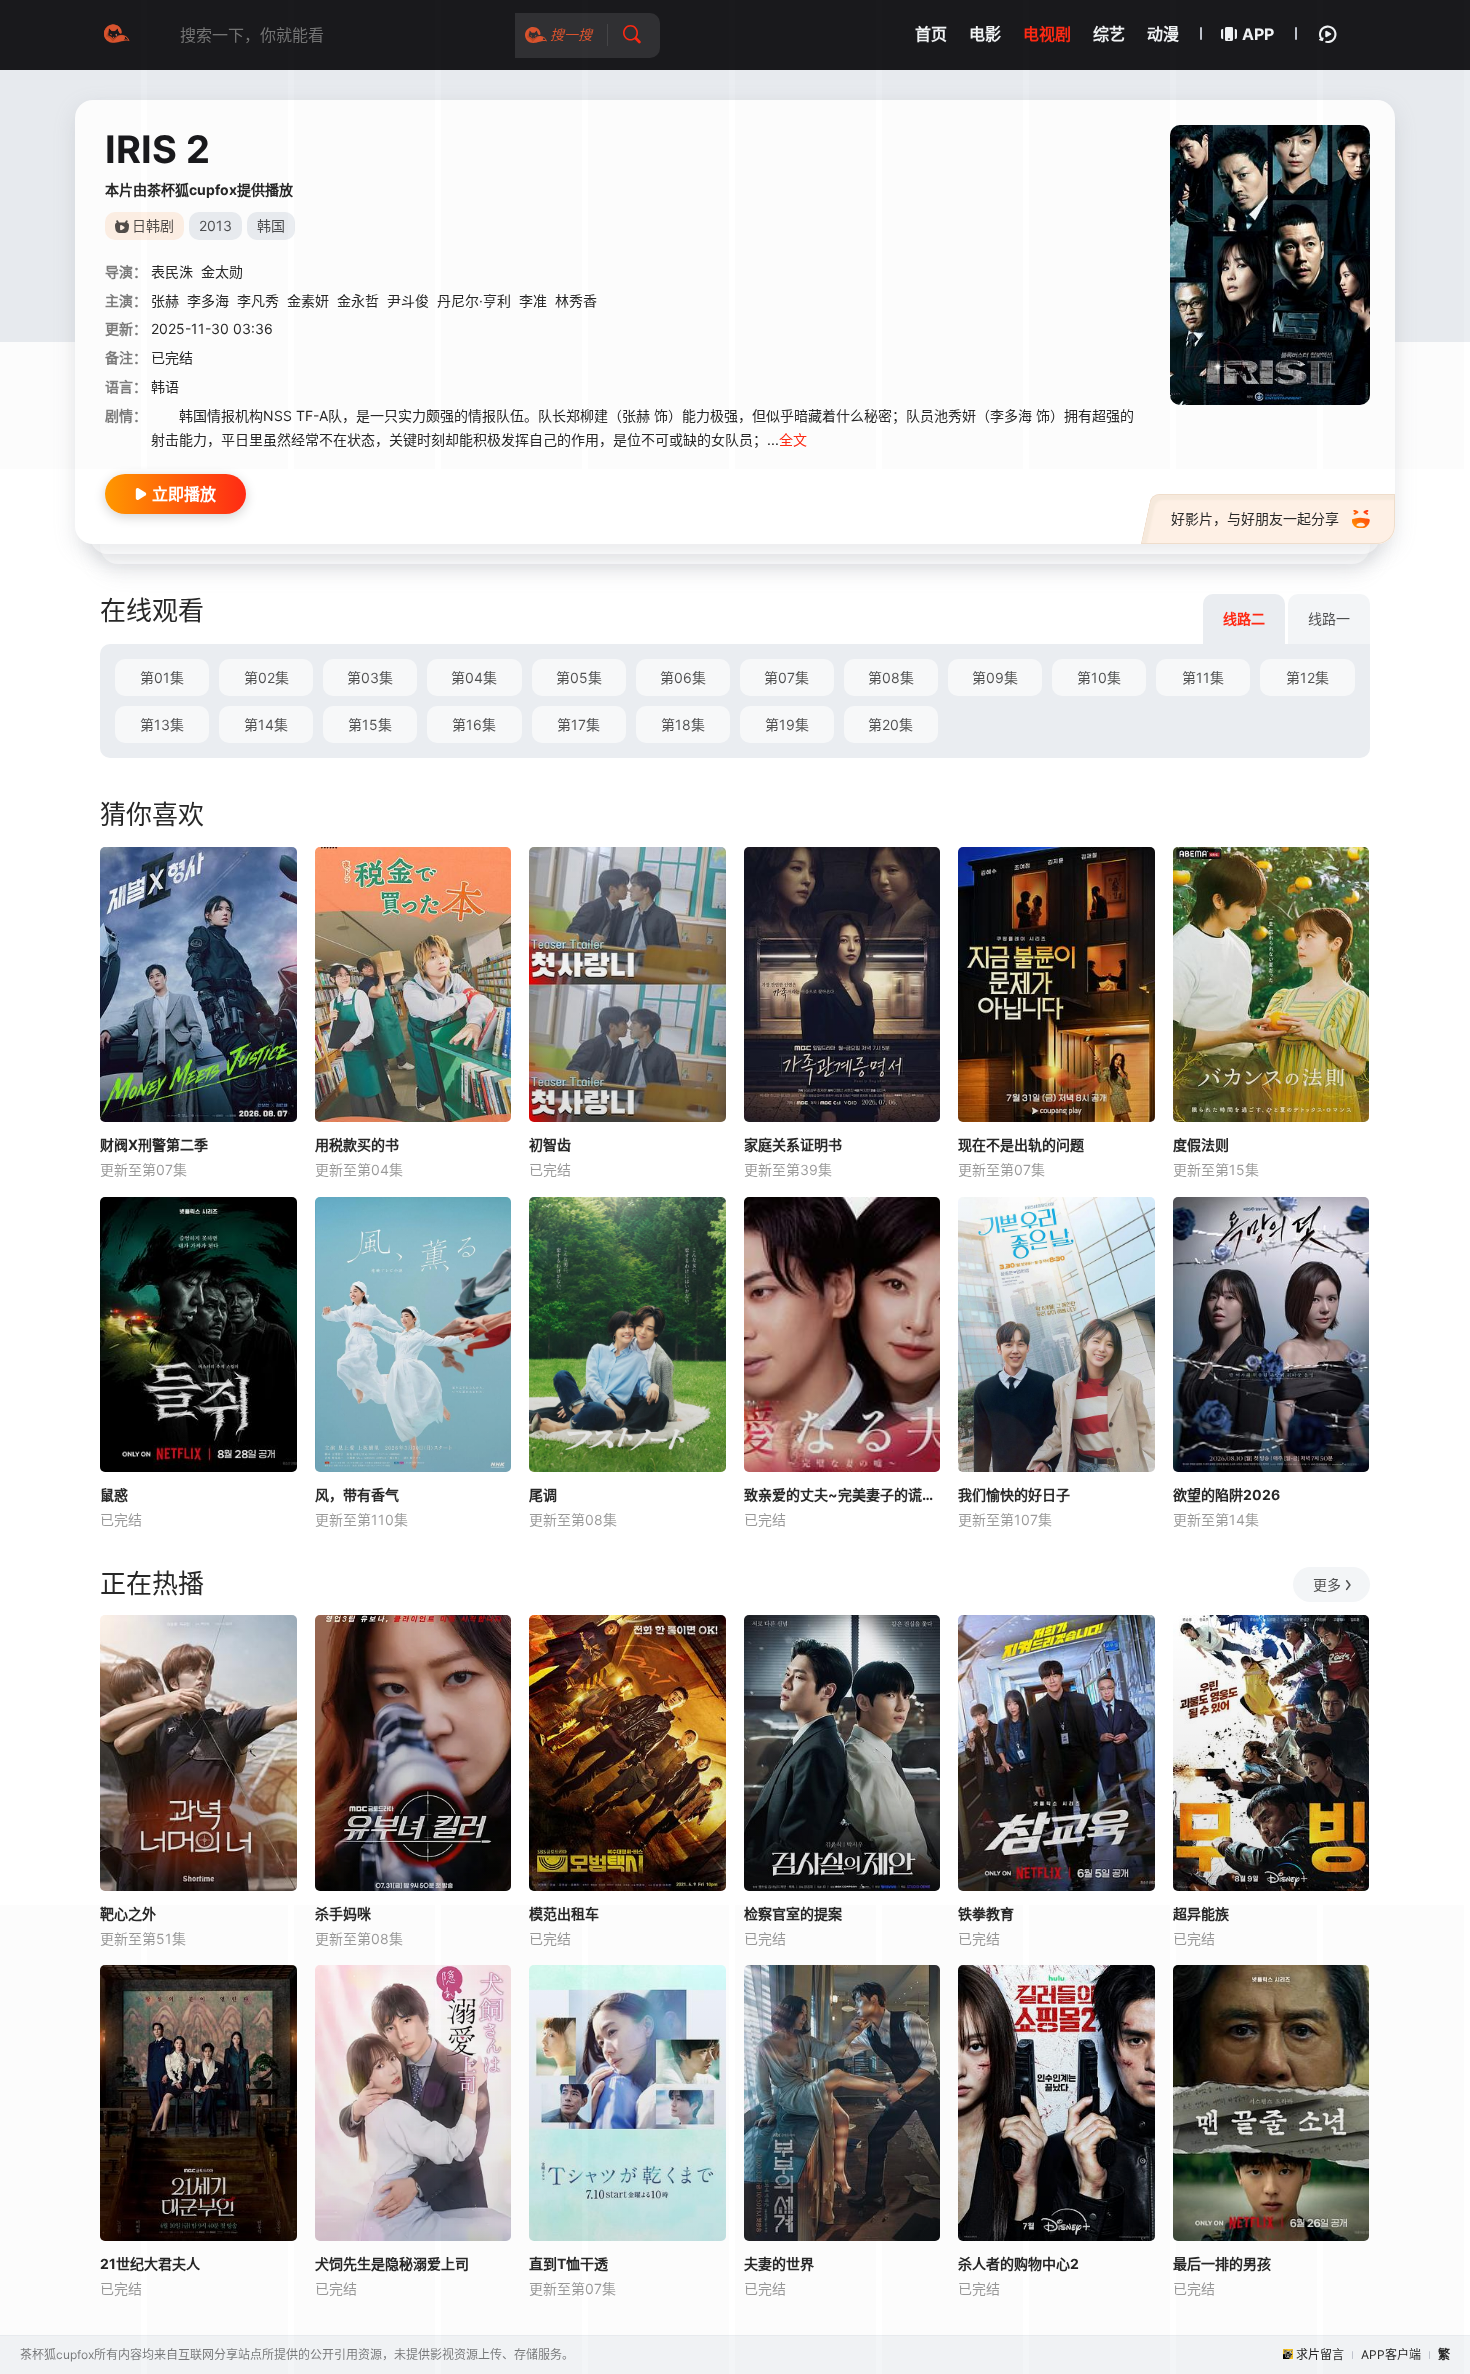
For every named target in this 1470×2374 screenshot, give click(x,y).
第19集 (787, 724)
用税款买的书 (357, 1144)
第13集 (162, 724)
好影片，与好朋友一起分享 (1255, 518)
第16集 (474, 724)
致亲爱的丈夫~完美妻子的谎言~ (842, 1494)
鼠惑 (114, 1494)
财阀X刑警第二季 (154, 1144)
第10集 (1099, 677)
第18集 (683, 724)
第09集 (995, 677)
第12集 (1307, 677)
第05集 (579, 677)
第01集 (162, 677)
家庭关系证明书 (793, 1144)
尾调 (543, 1494)
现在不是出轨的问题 (1021, 1144)
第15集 (370, 724)
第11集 (1203, 677)
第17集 (578, 724)
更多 (1327, 1584)
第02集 (266, 677)
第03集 (370, 677)
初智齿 (550, 1144)
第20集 (890, 724)
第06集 (683, 677)
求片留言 (1320, 2354)
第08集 (891, 677)
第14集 (266, 724)
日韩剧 (153, 225)
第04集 (474, 677)
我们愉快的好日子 (1014, 1494)
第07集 (786, 677)
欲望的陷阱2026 (1226, 1494)
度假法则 (1201, 1144)
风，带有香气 (357, 1494)
